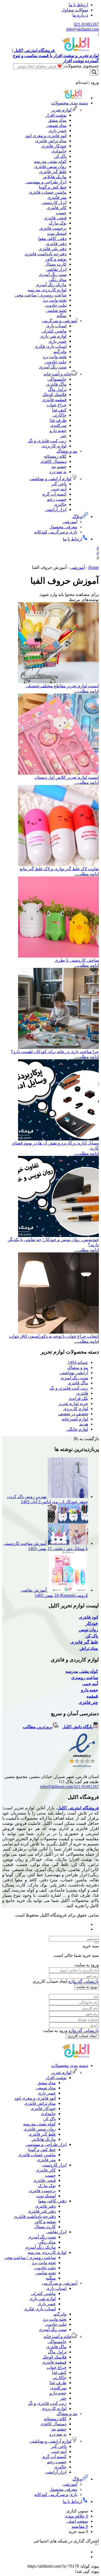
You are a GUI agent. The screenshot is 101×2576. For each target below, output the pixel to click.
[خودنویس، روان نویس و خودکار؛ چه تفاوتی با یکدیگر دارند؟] (58, 1236)
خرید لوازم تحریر (73, 1404)
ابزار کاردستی (54, 202)
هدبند (84, 1424)
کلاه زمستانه (55, 456)
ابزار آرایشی (56, 509)
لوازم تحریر (61, 110)
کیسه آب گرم (54, 494)
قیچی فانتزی (55, 218)
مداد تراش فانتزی (51, 141)
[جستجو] (94, 72)
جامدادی (59, 151)
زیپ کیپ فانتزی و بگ (47, 441)
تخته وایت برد (55, 300)
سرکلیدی (58, 425)
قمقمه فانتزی (54, 400)
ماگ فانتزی (56, 384)
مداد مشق (57, 120)
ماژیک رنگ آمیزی (51, 285)
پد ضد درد (58, 472)
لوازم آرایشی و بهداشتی (50, 479)
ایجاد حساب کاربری (82, 2036)
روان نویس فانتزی (50, 166)
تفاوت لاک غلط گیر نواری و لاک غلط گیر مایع (59, 869)
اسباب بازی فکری (50, 346)
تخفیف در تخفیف (73, 1414)
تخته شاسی (56, 310)
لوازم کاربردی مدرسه (47, 290)
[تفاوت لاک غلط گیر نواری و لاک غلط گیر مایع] (58, 865)
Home (94, 567)
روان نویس (88, 1630)
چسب (61, 213)
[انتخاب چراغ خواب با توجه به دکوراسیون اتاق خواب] (58, 1332)
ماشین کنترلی (54, 331)
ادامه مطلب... (86, 691)
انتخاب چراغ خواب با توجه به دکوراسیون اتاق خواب (54, 1336)
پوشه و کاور (56, 259)
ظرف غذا (58, 420)
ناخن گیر (59, 484)
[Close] (97, 1942)
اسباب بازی (56, 326)
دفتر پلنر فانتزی (53, 249)
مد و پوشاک (67, 451)
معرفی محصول (63, 527)
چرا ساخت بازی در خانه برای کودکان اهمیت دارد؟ (55, 1052)
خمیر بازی (58, 131)
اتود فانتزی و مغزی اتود (46, 136)
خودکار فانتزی (54, 146)
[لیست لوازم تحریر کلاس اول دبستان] (58, 773)
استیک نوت (57, 233)
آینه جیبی (59, 489)
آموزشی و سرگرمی (60, 321)
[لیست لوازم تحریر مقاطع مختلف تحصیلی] (58, 682)
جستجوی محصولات (81, 66)
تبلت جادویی (56, 305)
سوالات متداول (75, 10)
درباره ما (80, 15)
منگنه (62, 316)
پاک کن (60, 156)
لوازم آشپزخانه (75, 1419)
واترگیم (60, 352)
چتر (63, 436)
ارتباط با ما (78, 5)
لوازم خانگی (77, 1429)
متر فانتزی (57, 197)
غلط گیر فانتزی (53, 172)
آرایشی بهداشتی (74, 1373)
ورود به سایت (87, 1987)
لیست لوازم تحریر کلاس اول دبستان (67, 777)
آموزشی (70, 522)
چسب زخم (57, 499)
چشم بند (59, 466)
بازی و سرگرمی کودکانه (56, 532)
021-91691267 (86, 24)
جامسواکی (57, 379)
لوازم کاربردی (54, 446)
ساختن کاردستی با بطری (77, 960)
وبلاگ (77, 517)
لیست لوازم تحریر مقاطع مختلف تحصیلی (62, 686)
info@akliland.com (83, 29)
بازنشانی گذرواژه (84, 1981)
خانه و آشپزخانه (58, 374)
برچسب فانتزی (53, 228)
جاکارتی (59, 415)
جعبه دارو (58, 431)
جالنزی (60, 504)
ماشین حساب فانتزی (48, 192)
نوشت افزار (56, 115)
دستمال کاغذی (53, 461)
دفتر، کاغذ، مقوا (52, 238)
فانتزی (82, 1393)
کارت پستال (56, 264)
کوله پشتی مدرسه (50, 161)
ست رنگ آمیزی (53, 274)
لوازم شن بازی (53, 336)
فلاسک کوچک (55, 395)
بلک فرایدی (78, 1398)
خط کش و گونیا (53, 187)
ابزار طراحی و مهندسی (46, 182)
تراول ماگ (57, 389)
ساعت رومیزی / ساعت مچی (41, 295)
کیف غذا (59, 410)
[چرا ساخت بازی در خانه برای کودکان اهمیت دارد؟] (58, 1048)
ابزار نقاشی (56, 269)
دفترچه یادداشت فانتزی (46, 254)
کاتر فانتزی (57, 208)
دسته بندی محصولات (70, 103)
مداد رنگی (58, 280)
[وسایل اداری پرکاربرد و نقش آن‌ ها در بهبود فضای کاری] (58, 1139)
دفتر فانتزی (56, 244)
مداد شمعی (56, 125)
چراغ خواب (57, 405)
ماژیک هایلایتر (55, 177)
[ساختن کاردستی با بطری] (58, 956)
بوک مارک (58, 223)
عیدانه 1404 (78, 1362)
